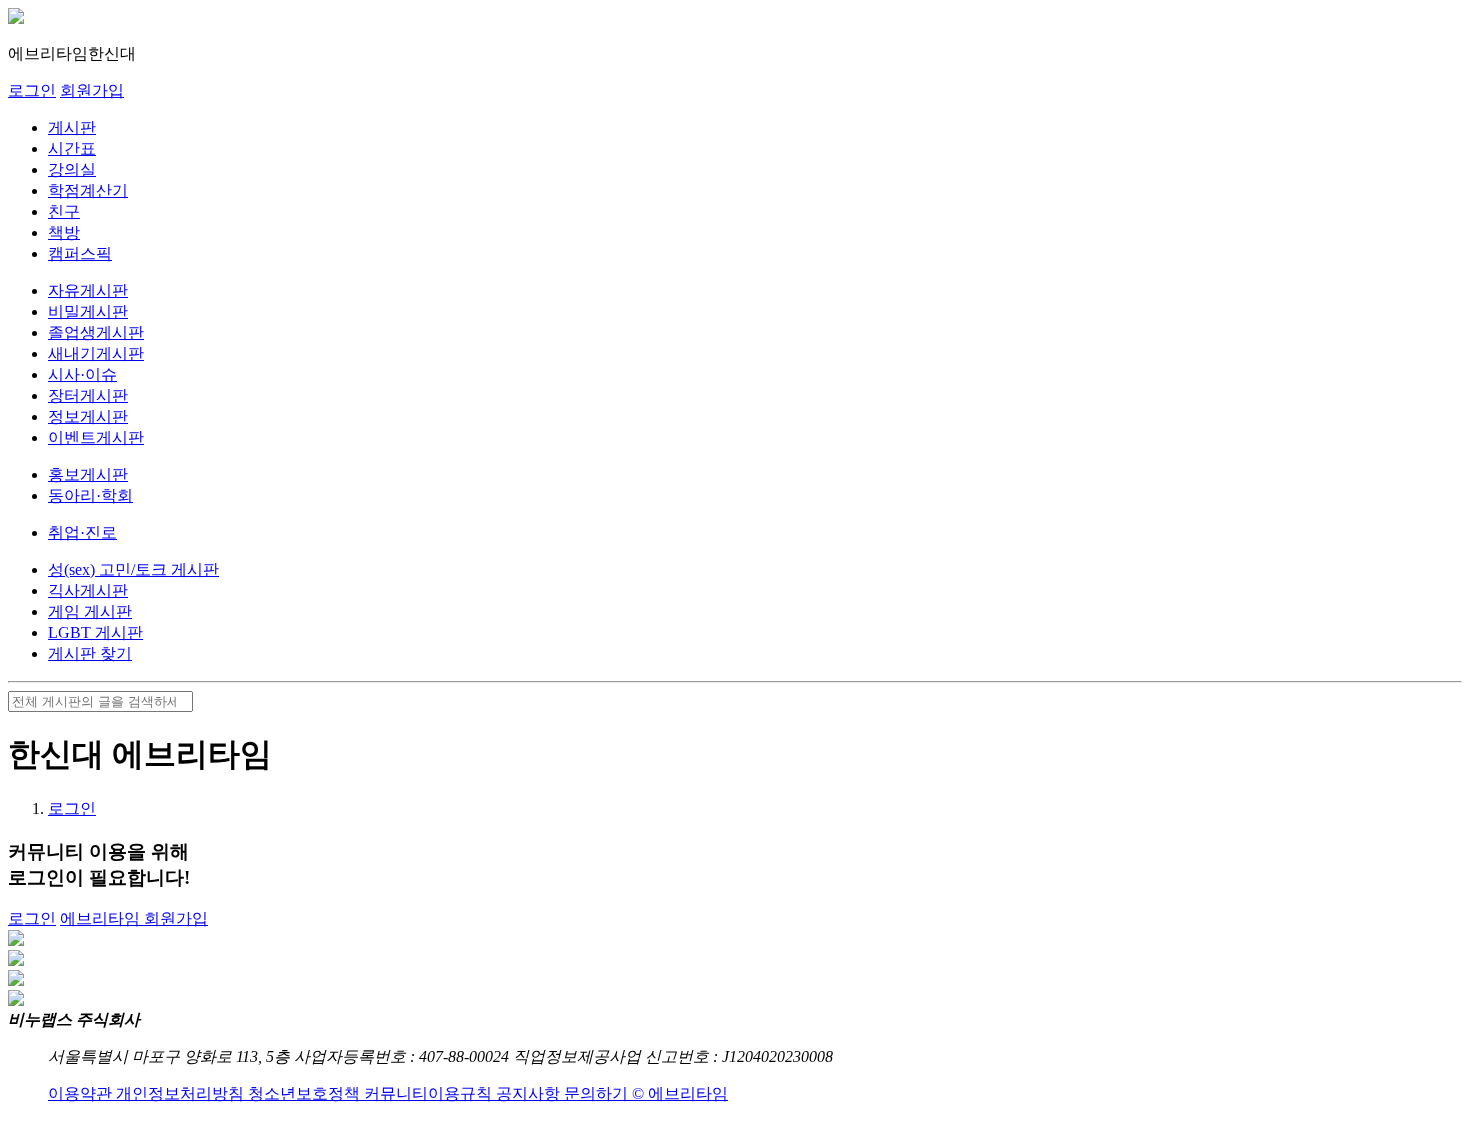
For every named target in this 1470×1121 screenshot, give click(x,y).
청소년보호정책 (306, 1093)
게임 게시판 (90, 611)
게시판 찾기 (90, 653)
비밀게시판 (88, 311)
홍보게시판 (88, 474)
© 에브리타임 (680, 1093)
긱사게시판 (88, 590)
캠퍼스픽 (80, 253)
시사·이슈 (82, 374)
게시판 (72, 127)
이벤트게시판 (96, 437)
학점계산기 (88, 190)
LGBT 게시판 (95, 632)
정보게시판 (88, 416)
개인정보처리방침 (182, 1093)
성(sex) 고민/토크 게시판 (133, 569)
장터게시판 (88, 395)
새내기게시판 (96, 353)
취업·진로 (82, 532)
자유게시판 (88, 290)
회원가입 (92, 90)
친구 (64, 211)
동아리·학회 (90, 495)
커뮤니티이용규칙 (430, 1093)
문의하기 (598, 1093)
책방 (64, 232)
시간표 (72, 148)
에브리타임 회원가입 (134, 918)
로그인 (32, 90)
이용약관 (82, 1093)
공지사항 (530, 1093)
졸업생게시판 (96, 332)
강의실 (72, 169)
